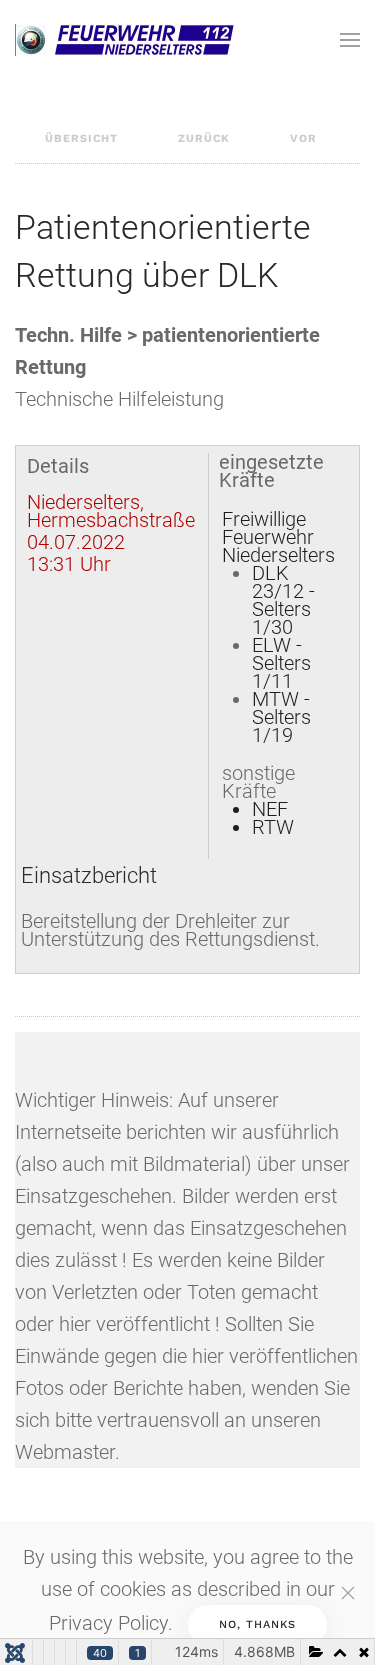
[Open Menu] (350, 40)
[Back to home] (125, 40)
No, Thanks (257, 1624)
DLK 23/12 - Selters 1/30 (283, 600)
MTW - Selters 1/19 (281, 717)
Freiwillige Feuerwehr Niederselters (278, 537)
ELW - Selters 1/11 (281, 663)
